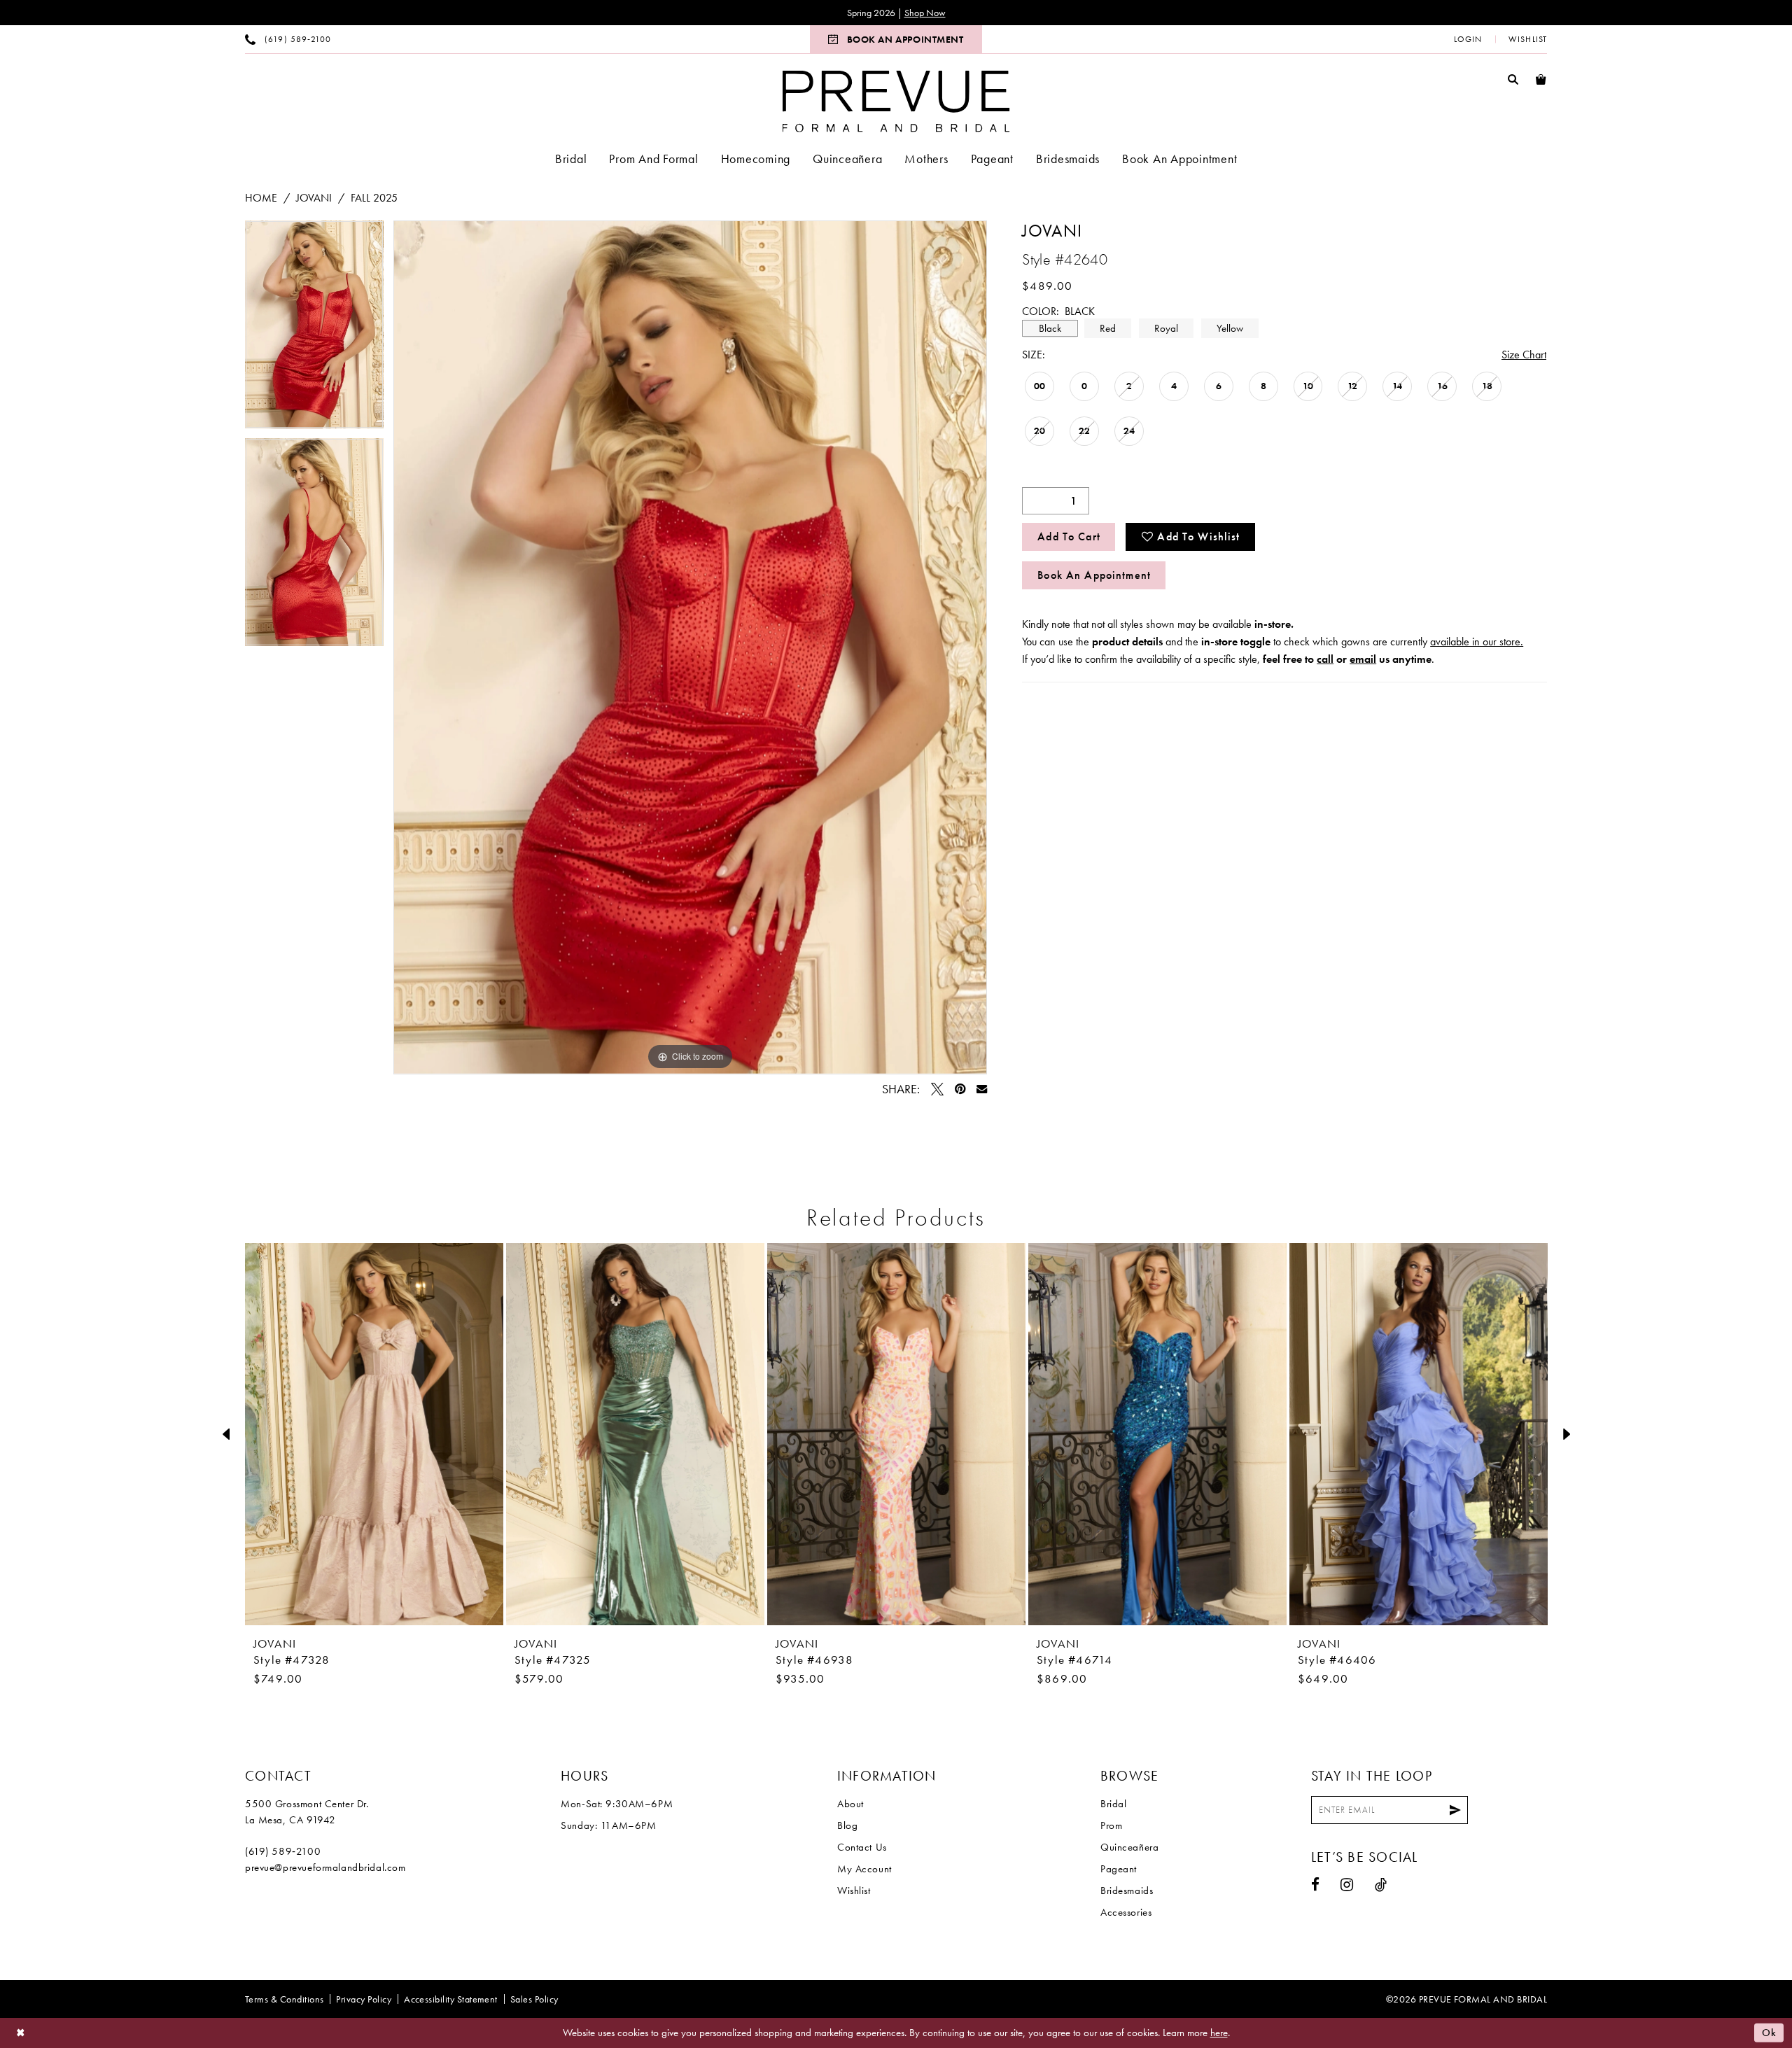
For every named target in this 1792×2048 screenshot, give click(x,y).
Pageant (1119, 1869)
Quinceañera (1129, 1847)
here (1219, 2033)
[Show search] (1513, 79)
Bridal (1113, 1804)
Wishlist (854, 1891)
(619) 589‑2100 (283, 1851)
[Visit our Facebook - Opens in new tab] (1316, 1885)
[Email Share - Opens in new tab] (982, 1089)
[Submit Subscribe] (1455, 1810)
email (1363, 659)
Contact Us (862, 1847)
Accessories (1126, 1912)
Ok (1769, 2033)
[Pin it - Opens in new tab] (960, 1089)
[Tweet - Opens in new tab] (937, 1089)
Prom (1111, 1825)
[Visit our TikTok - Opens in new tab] (1381, 1885)
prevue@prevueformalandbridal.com (325, 1867)
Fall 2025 (374, 198)
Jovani (314, 198)
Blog (847, 1825)
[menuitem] (288, 39)
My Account (864, 1869)
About (850, 1804)
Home (261, 198)
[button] (1468, 39)
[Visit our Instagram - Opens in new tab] (1347, 1885)
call (1325, 659)
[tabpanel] (314, 329)
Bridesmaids (1127, 1891)
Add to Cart (1069, 536)
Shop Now (925, 13)
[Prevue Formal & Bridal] (896, 101)
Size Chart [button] (1524, 355)
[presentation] (374, 1434)
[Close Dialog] (21, 2033)
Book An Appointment (1094, 575)
